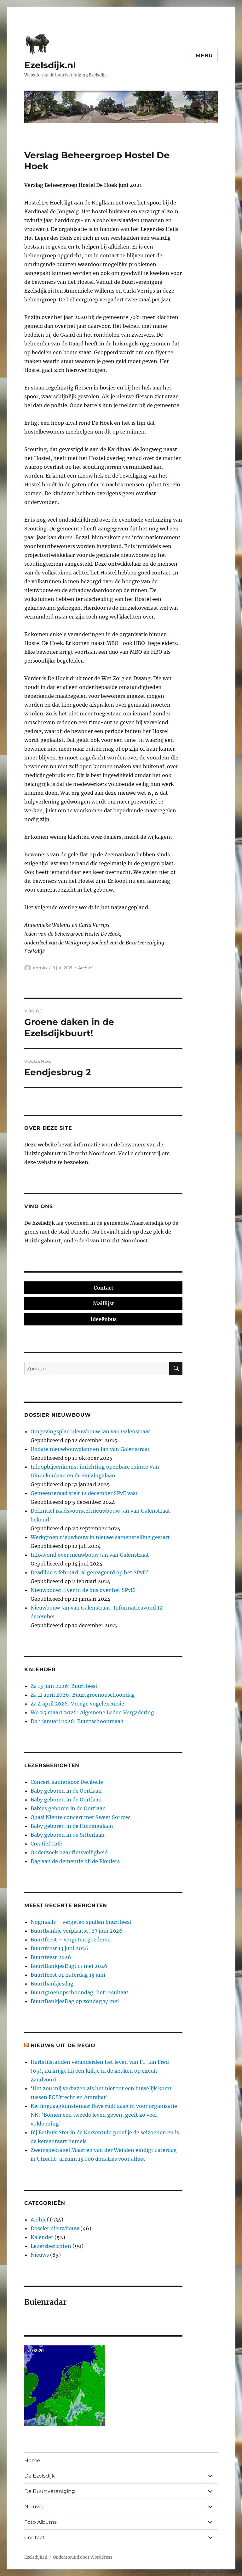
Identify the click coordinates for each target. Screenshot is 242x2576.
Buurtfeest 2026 (51, 1957)
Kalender (42, 2237)
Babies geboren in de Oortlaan (68, 1808)
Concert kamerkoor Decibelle (67, 1782)
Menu (204, 56)
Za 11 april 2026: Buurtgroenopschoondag (83, 1695)
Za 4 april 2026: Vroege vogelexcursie (77, 1704)
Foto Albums (40, 2522)
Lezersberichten (51, 2246)
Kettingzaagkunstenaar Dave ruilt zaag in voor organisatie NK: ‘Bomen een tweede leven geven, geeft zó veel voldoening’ (104, 2115)
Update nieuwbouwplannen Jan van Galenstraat (90, 1449)
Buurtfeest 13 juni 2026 (60, 1948)
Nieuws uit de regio (63, 2045)
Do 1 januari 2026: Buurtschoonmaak (77, 1721)
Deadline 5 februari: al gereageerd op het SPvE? (89, 1572)
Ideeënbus (104, 1319)
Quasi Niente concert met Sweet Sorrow (80, 1817)
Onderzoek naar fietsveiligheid (69, 1852)
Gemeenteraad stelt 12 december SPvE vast (84, 1493)
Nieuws (40, 2255)
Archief (85, 968)
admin (40, 968)
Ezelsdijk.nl (50, 65)
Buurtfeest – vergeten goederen (71, 1940)
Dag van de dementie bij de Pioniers (75, 1861)
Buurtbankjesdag (52, 1984)
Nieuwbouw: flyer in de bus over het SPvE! (83, 1590)
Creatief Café (46, 1844)
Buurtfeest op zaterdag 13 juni (68, 1975)
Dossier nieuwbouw (55, 2228)
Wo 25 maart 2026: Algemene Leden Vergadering (92, 1712)
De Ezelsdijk (40, 2476)
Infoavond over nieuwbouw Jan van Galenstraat (90, 1555)
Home (32, 2460)
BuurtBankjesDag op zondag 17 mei (75, 2001)
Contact (104, 1288)
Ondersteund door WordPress (83, 2557)
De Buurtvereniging (50, 2491)
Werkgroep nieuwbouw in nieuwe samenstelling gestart (100, 1537)
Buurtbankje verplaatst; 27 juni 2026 (77, 1931)
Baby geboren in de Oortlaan (66, 1791)
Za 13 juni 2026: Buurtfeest (64, 1686)
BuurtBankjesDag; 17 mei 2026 (69, 1966)
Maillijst (104, 1303)
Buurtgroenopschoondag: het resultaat (80, 1992)
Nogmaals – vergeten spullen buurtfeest (81, 1922)
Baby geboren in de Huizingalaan (72, 1826)
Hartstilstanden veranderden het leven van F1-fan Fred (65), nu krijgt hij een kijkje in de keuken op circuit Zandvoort (100, 2071)
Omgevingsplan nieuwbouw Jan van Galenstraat (90, 1431)
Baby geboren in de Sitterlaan (68, 1835)
